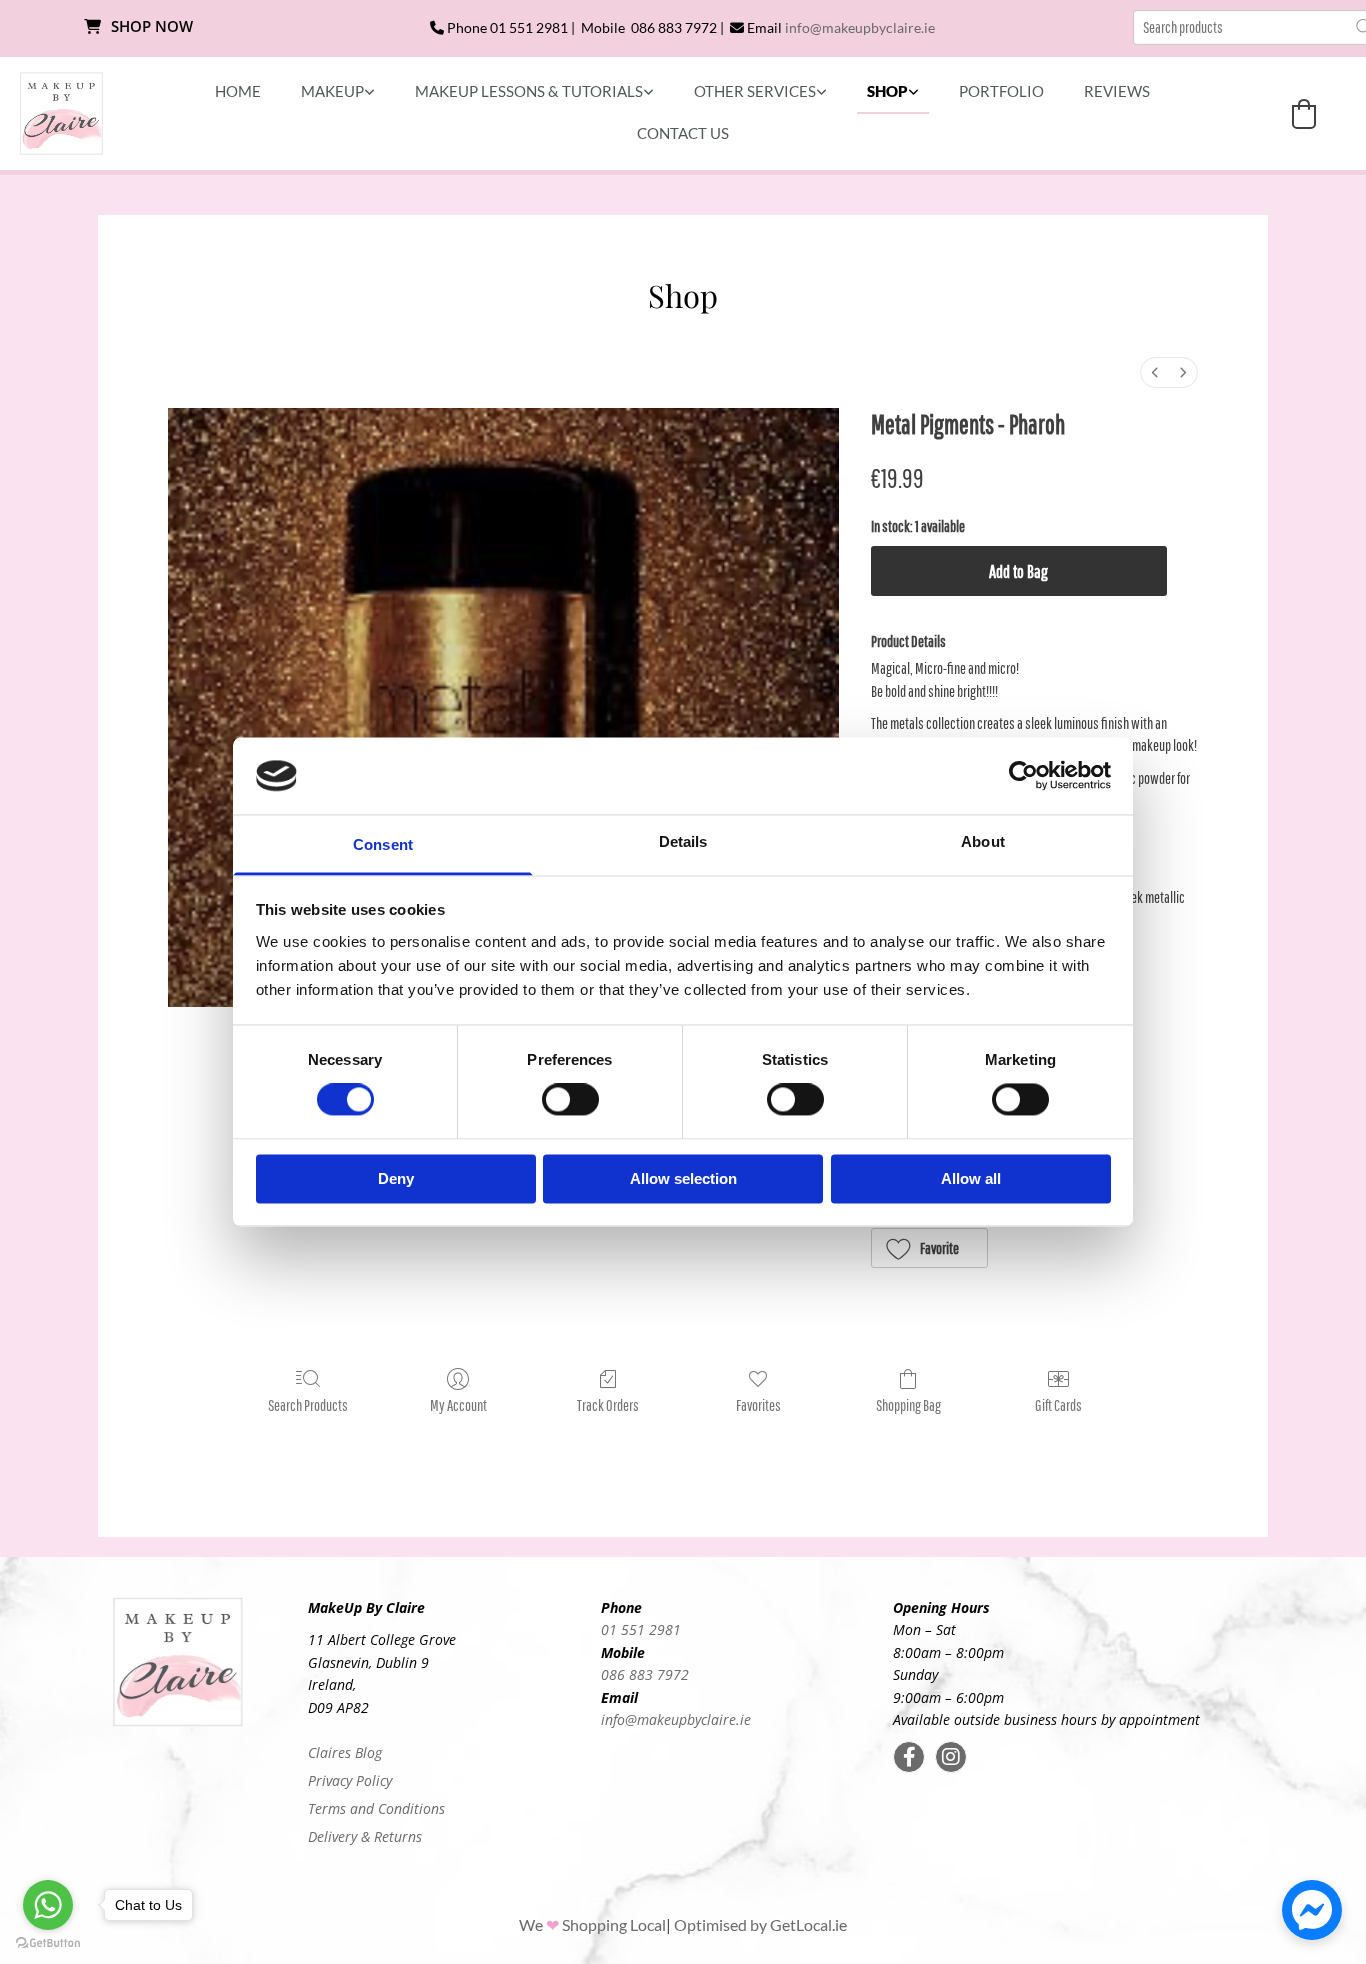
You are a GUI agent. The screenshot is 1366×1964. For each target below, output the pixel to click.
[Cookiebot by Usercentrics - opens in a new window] (1023, 776)
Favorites (758, 1405)
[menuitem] (1155, 372)
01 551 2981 (641, 1629)
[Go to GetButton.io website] (48, 1943)
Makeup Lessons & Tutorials (529, 91)
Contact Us (683, 133)
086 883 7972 (645, 1674)
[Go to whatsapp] (48, 1905)
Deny (396, 1178)
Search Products (308, 1405)
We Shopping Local (592, 1924)
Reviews (1117, 91)
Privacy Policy (350, 1780)
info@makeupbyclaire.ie (860, 27)
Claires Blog (345, 1752)
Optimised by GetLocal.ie (760, 1924)
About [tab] (983, 841)
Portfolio (1001, 91)
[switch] (570, 1100)
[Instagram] (951, 1757)
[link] (338, 92)
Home (238, 91)
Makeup (332, 91)
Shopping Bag (908, 1405)
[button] (139, 27)
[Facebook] (909, 1757)
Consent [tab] (383, 844)
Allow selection (683, 1178)
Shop (887, 91)
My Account (458, 1405)
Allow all (971, 1178)
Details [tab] (683, 841)
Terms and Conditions (376, 1808)
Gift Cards (1058, 1405)
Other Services (755, 91)
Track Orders (608, 1405)
